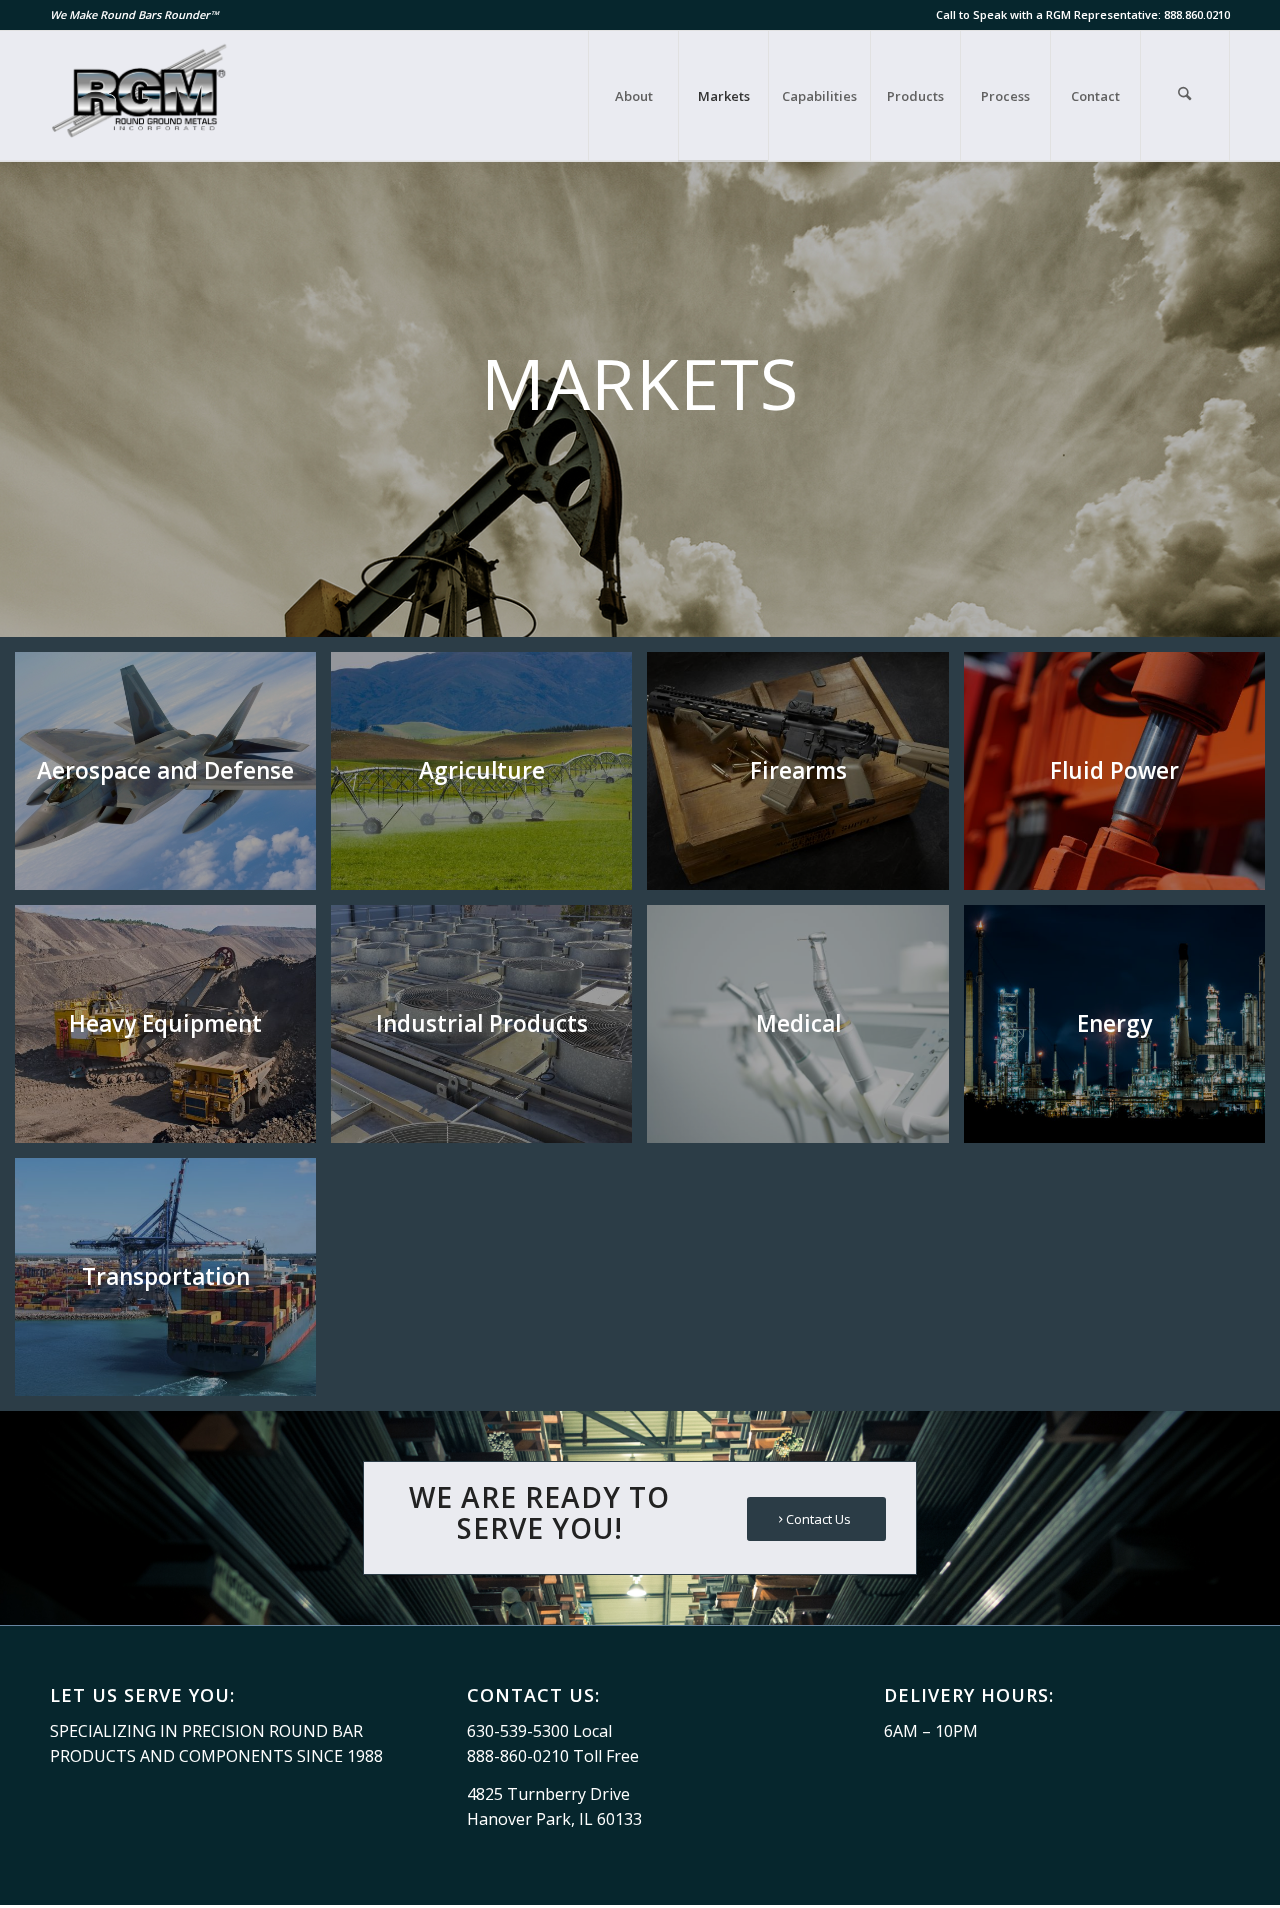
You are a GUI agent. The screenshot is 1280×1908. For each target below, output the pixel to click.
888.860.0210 (1197, 14)
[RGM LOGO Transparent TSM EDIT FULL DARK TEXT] (141, 96)
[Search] (1185, 96)
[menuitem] (633, 96)
